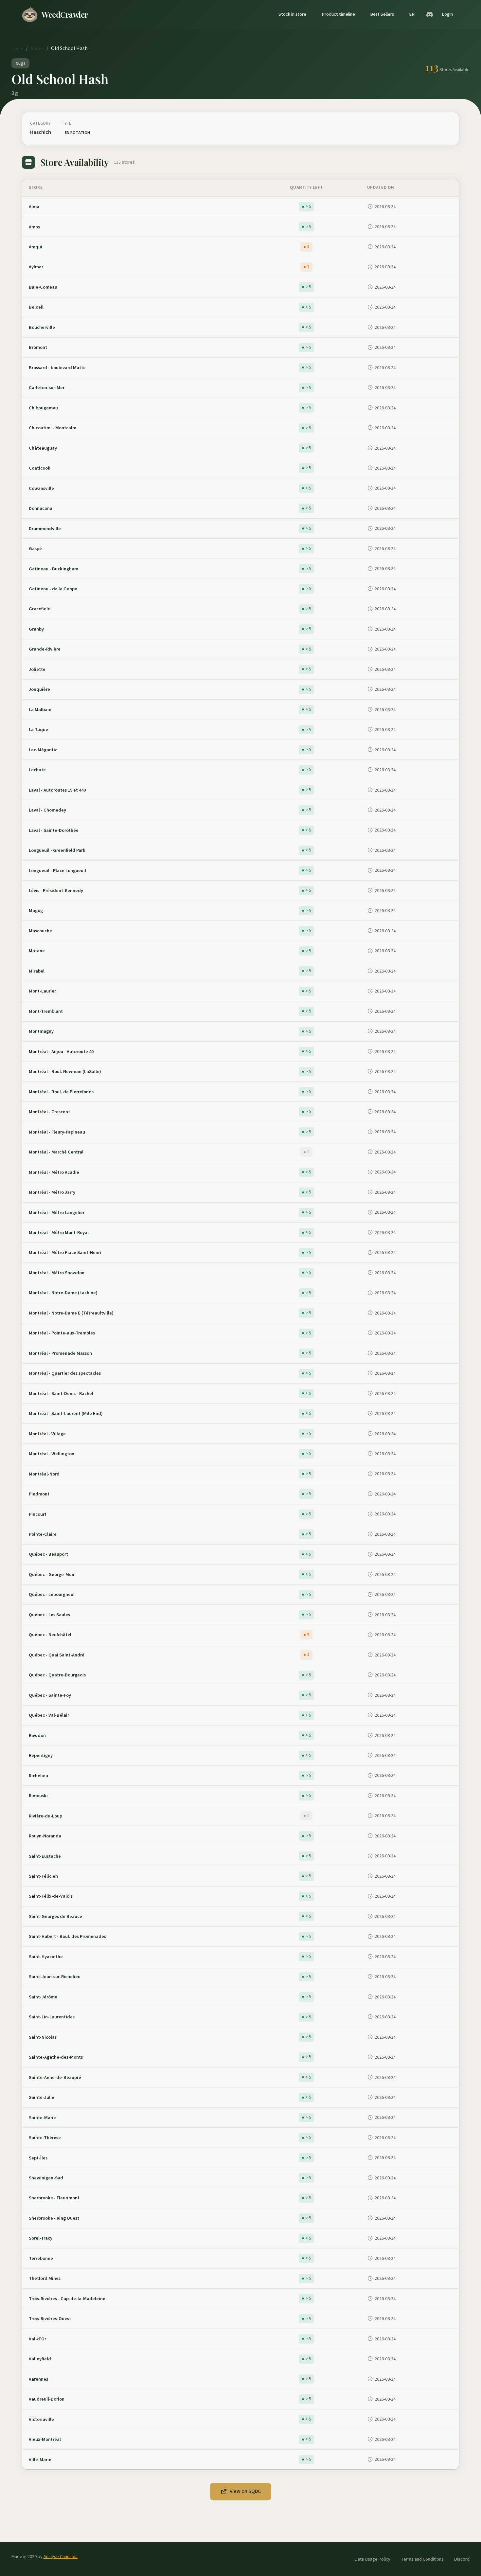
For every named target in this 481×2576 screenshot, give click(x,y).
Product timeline (338, 14)
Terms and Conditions (422, 2559)
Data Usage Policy (373, 2559)
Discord (462, 2559)
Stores (37, 49)
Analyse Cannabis (61, 2557)
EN (412, 14)
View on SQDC (245, 2491)
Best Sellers (382, 14)
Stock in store (292, 14)
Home (17, 49)
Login (447, 14)
